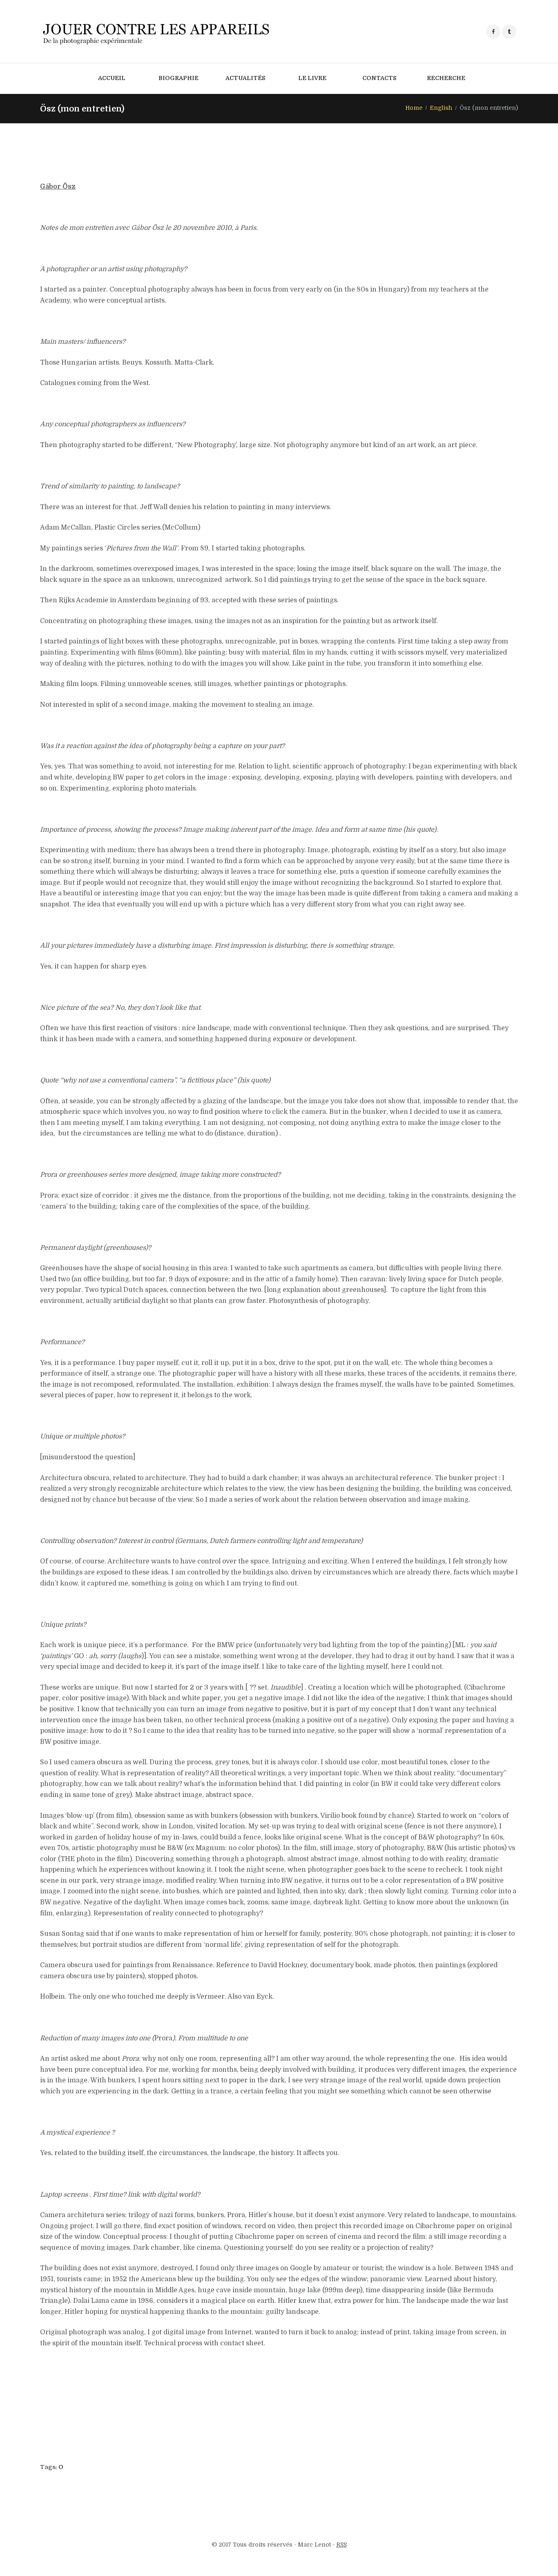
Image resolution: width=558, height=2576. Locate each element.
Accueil (112, 78)
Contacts (379, 78)
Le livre (312, 78)
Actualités (246, 78)
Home (414, 108)
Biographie (179, 78)
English (441, 108)
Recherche (446, 78)
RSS (341, 2545)
